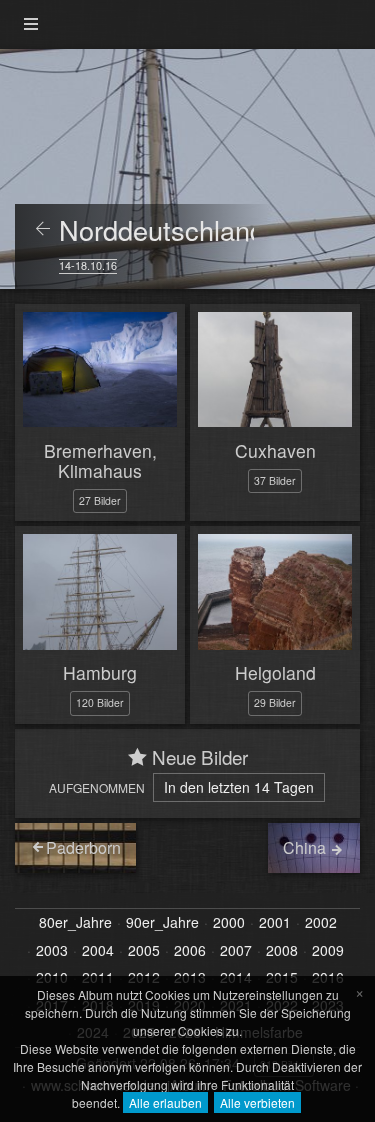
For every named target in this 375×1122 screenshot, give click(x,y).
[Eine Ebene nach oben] (43, 229)
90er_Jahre (162, 923)
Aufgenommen (97, 787)
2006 (190, 951)
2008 (282, 951)
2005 (144, 951)
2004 (98, 951)
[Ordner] (31, 24)
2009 (328, 951)
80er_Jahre (75, 923)
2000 (229, 923)
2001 (275, 923)
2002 (321, 923)
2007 (236, 951)
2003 (52, 951)
